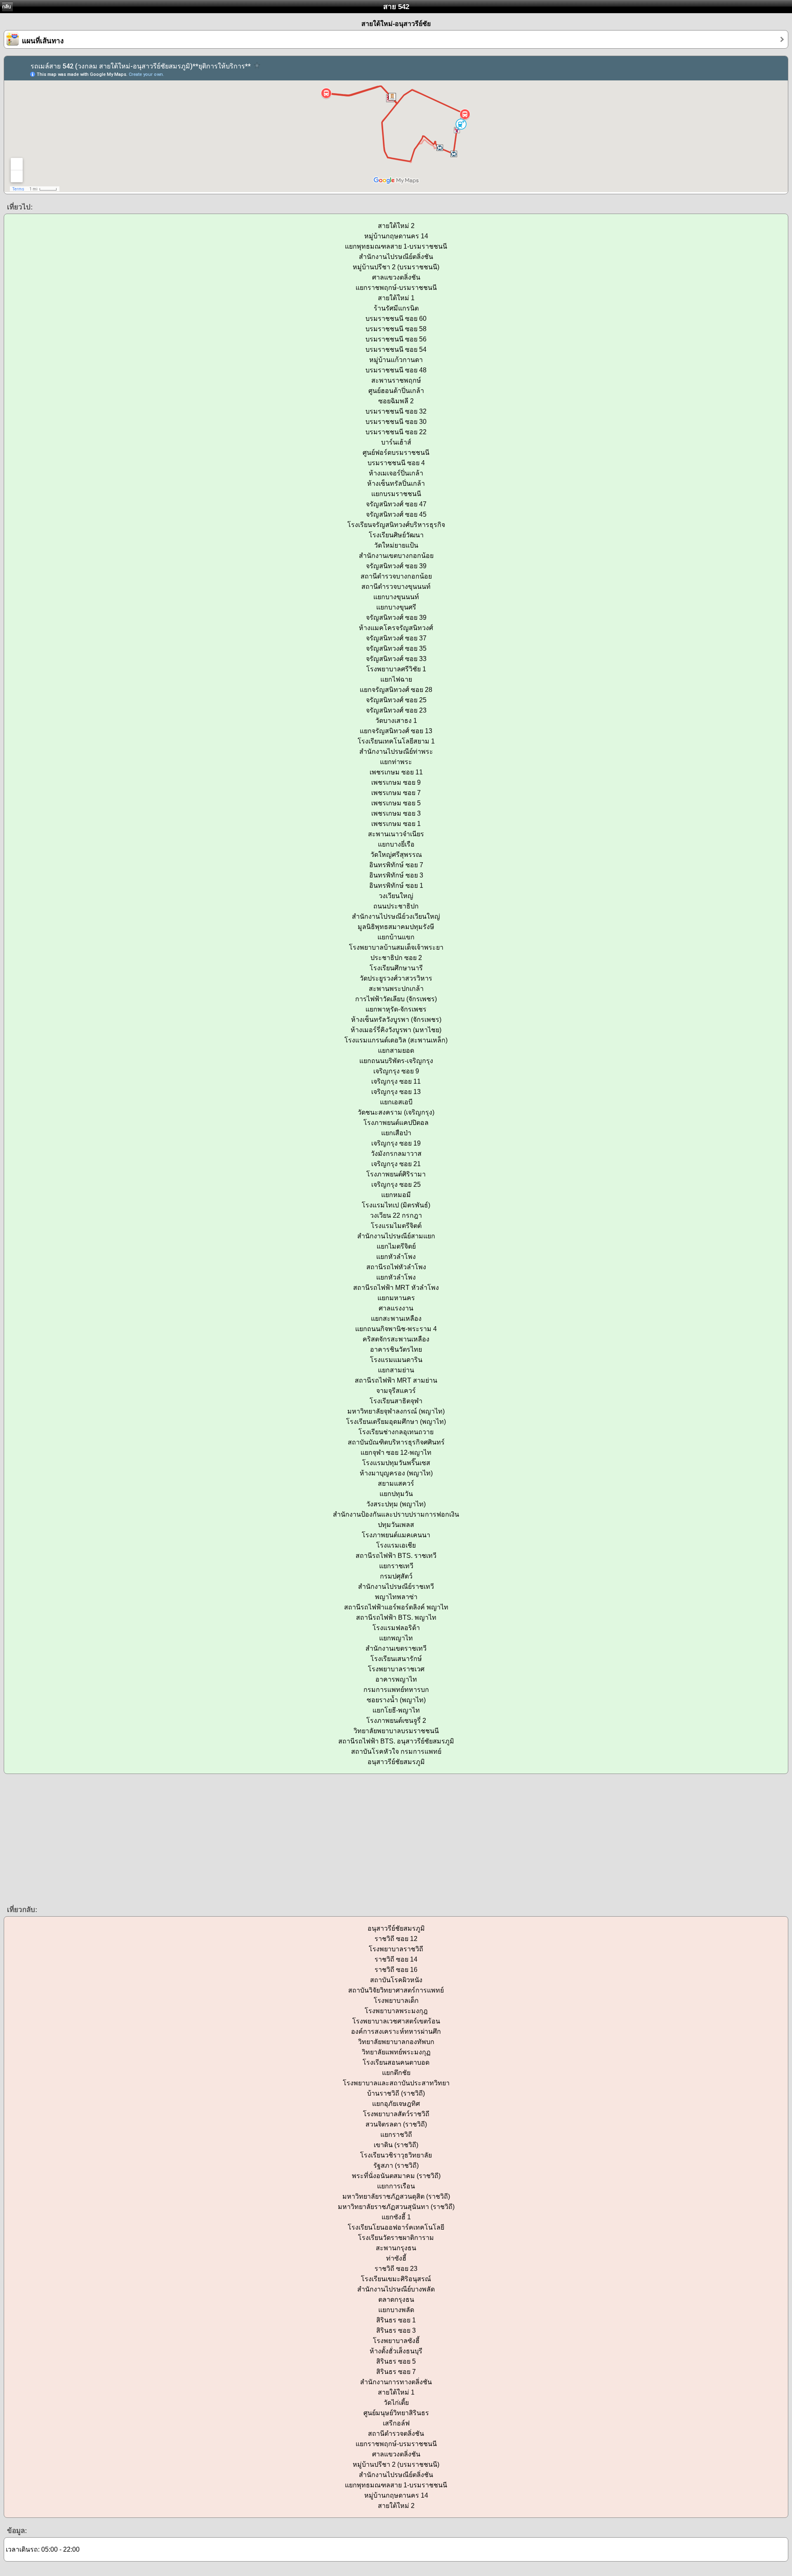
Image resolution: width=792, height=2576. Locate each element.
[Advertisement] (247, 1839)
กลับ (7, 7)
